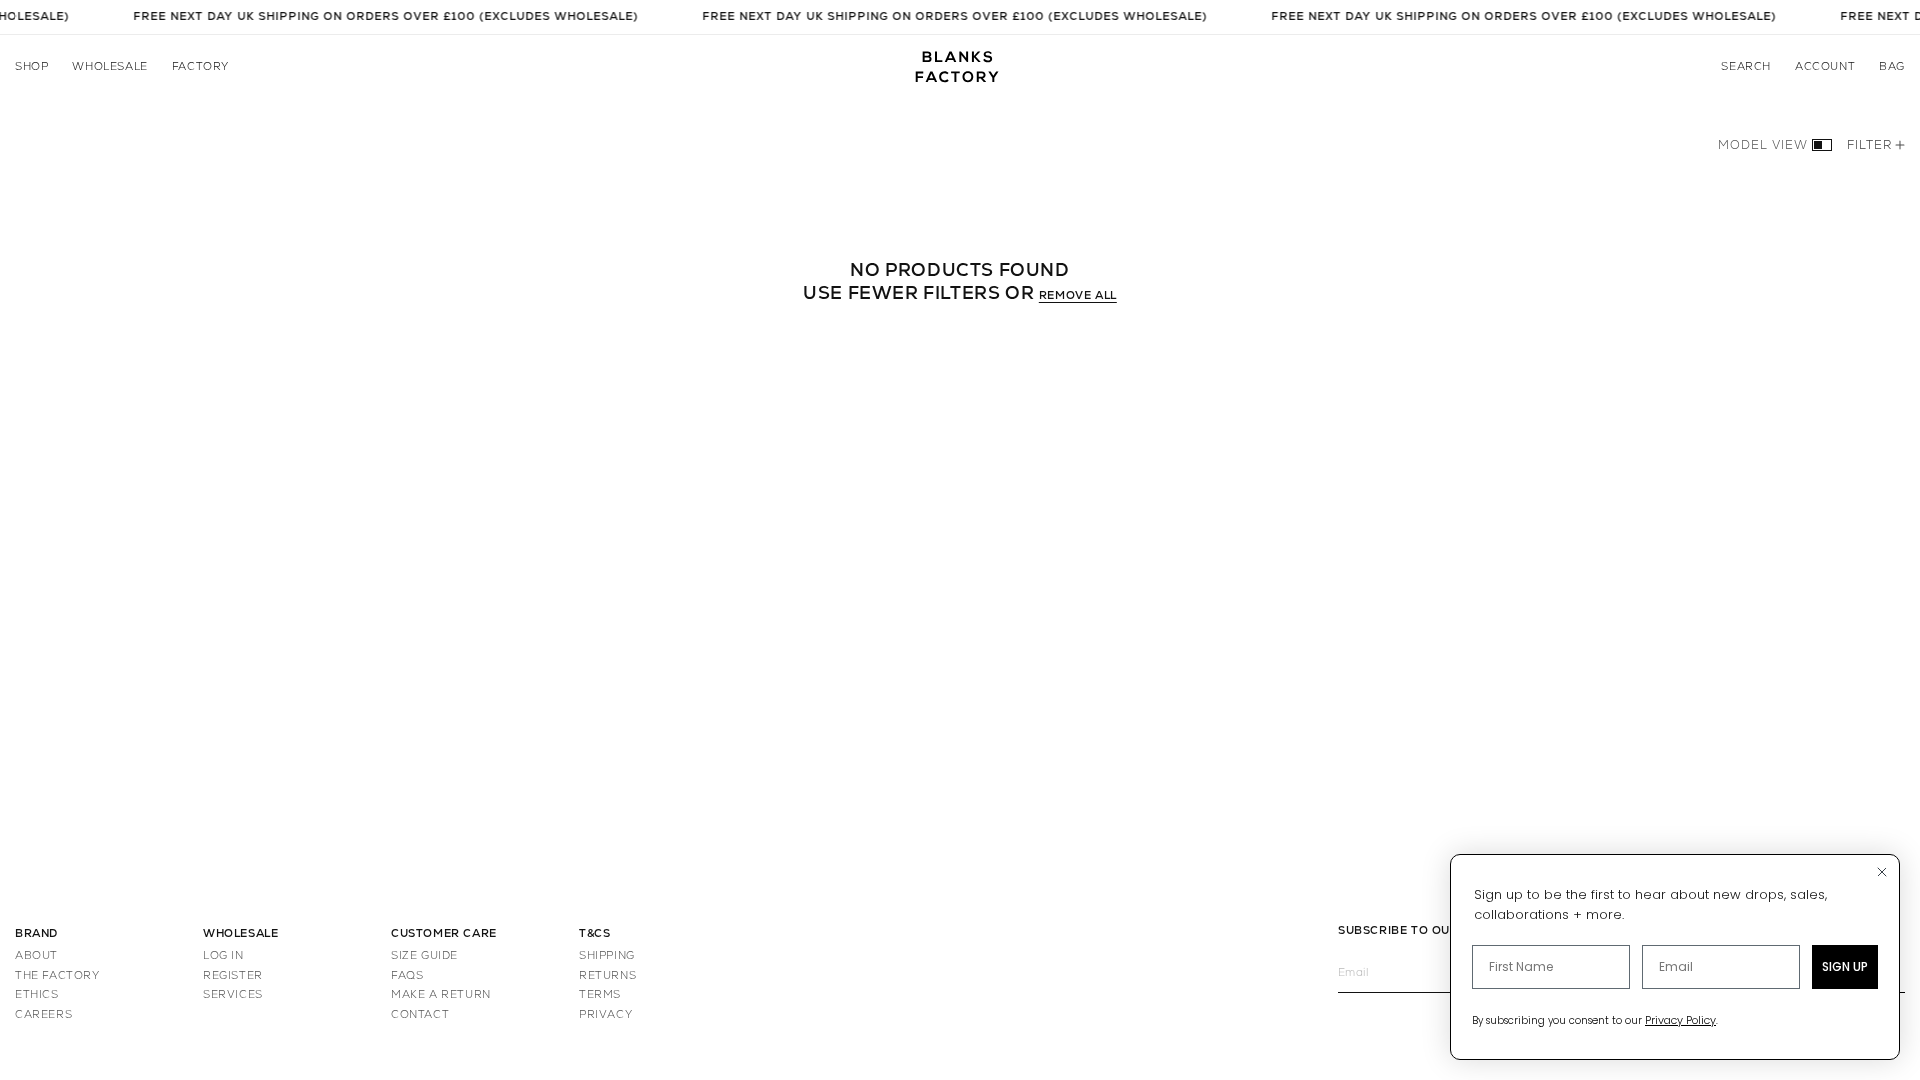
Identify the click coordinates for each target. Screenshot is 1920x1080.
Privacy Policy (1680, 1020)
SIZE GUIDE (424, 955)
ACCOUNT (1825, 66)
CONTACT (420, 1014)
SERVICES (233, 994)
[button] (31, 67)
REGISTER (233, 975)
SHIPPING (607, 955)
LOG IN (223, 955)
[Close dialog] (1882, 872)
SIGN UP (1845, 966)
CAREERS (43, 1014)
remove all (1078, 295)
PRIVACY (605, 1014)
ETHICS (37, 994)
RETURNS (607, 975)
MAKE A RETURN (441, 994)
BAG (1892, 66)
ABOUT (36, 955)
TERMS (600, 994)
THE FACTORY (57, 975)
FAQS (407, 975)
